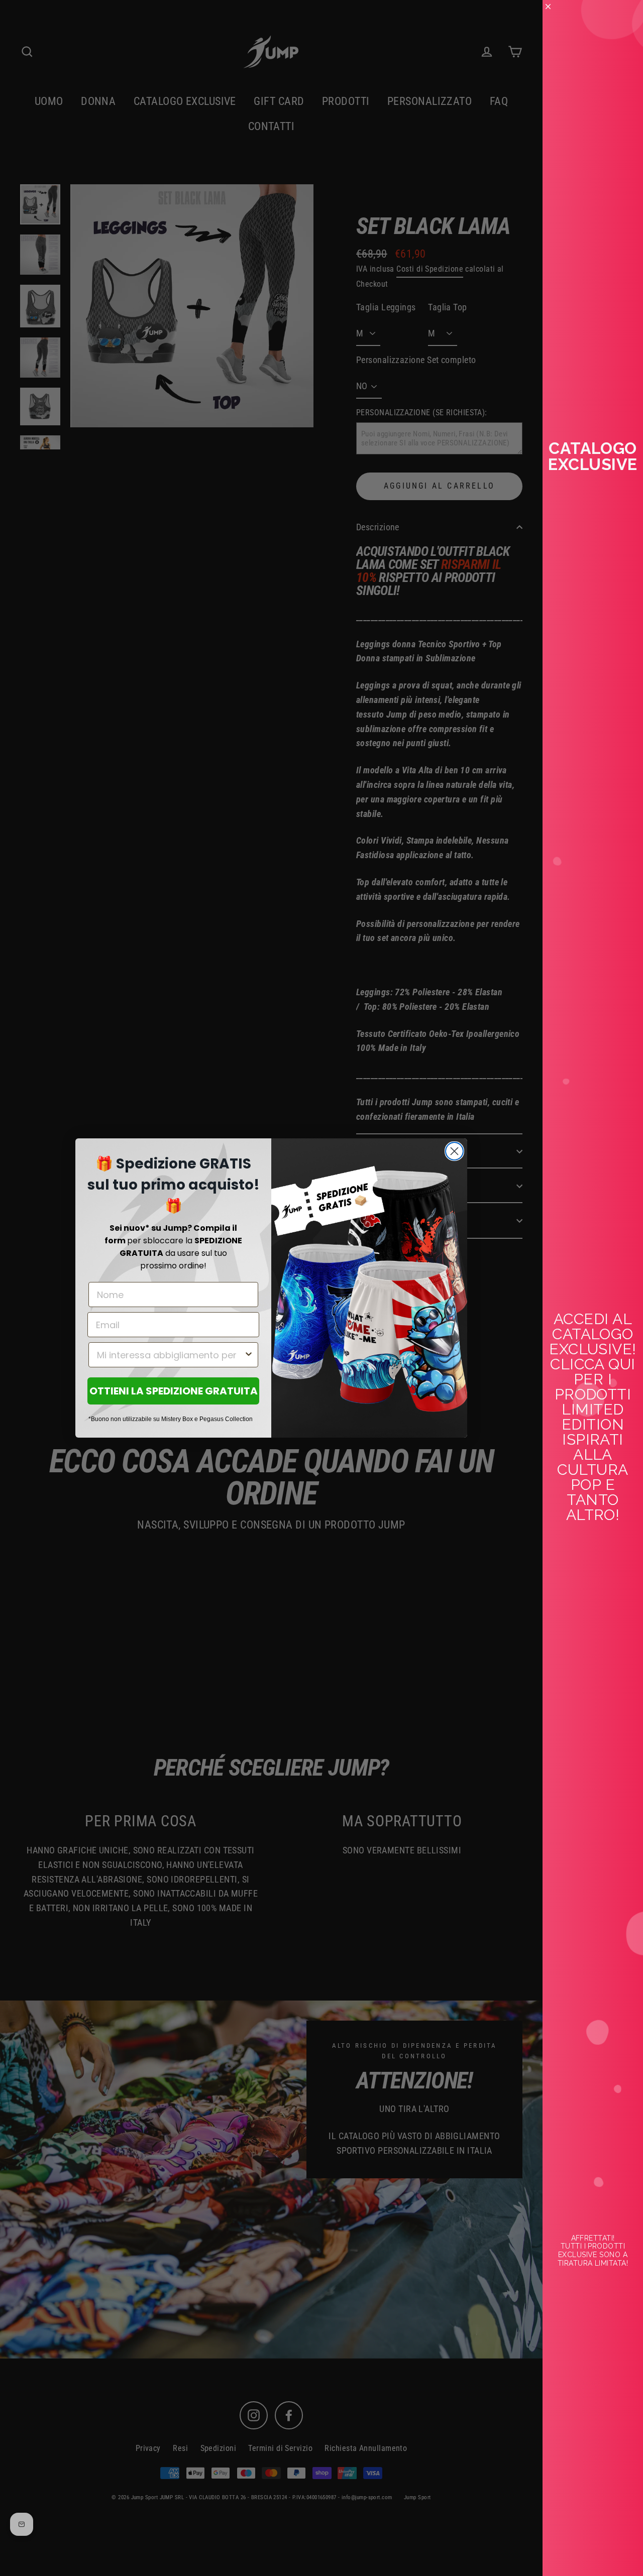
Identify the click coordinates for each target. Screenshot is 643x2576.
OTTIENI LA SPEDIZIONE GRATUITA (174, 1391)
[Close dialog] (454, 1151)
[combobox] (170, 1355)
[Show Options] (249, 1355)
